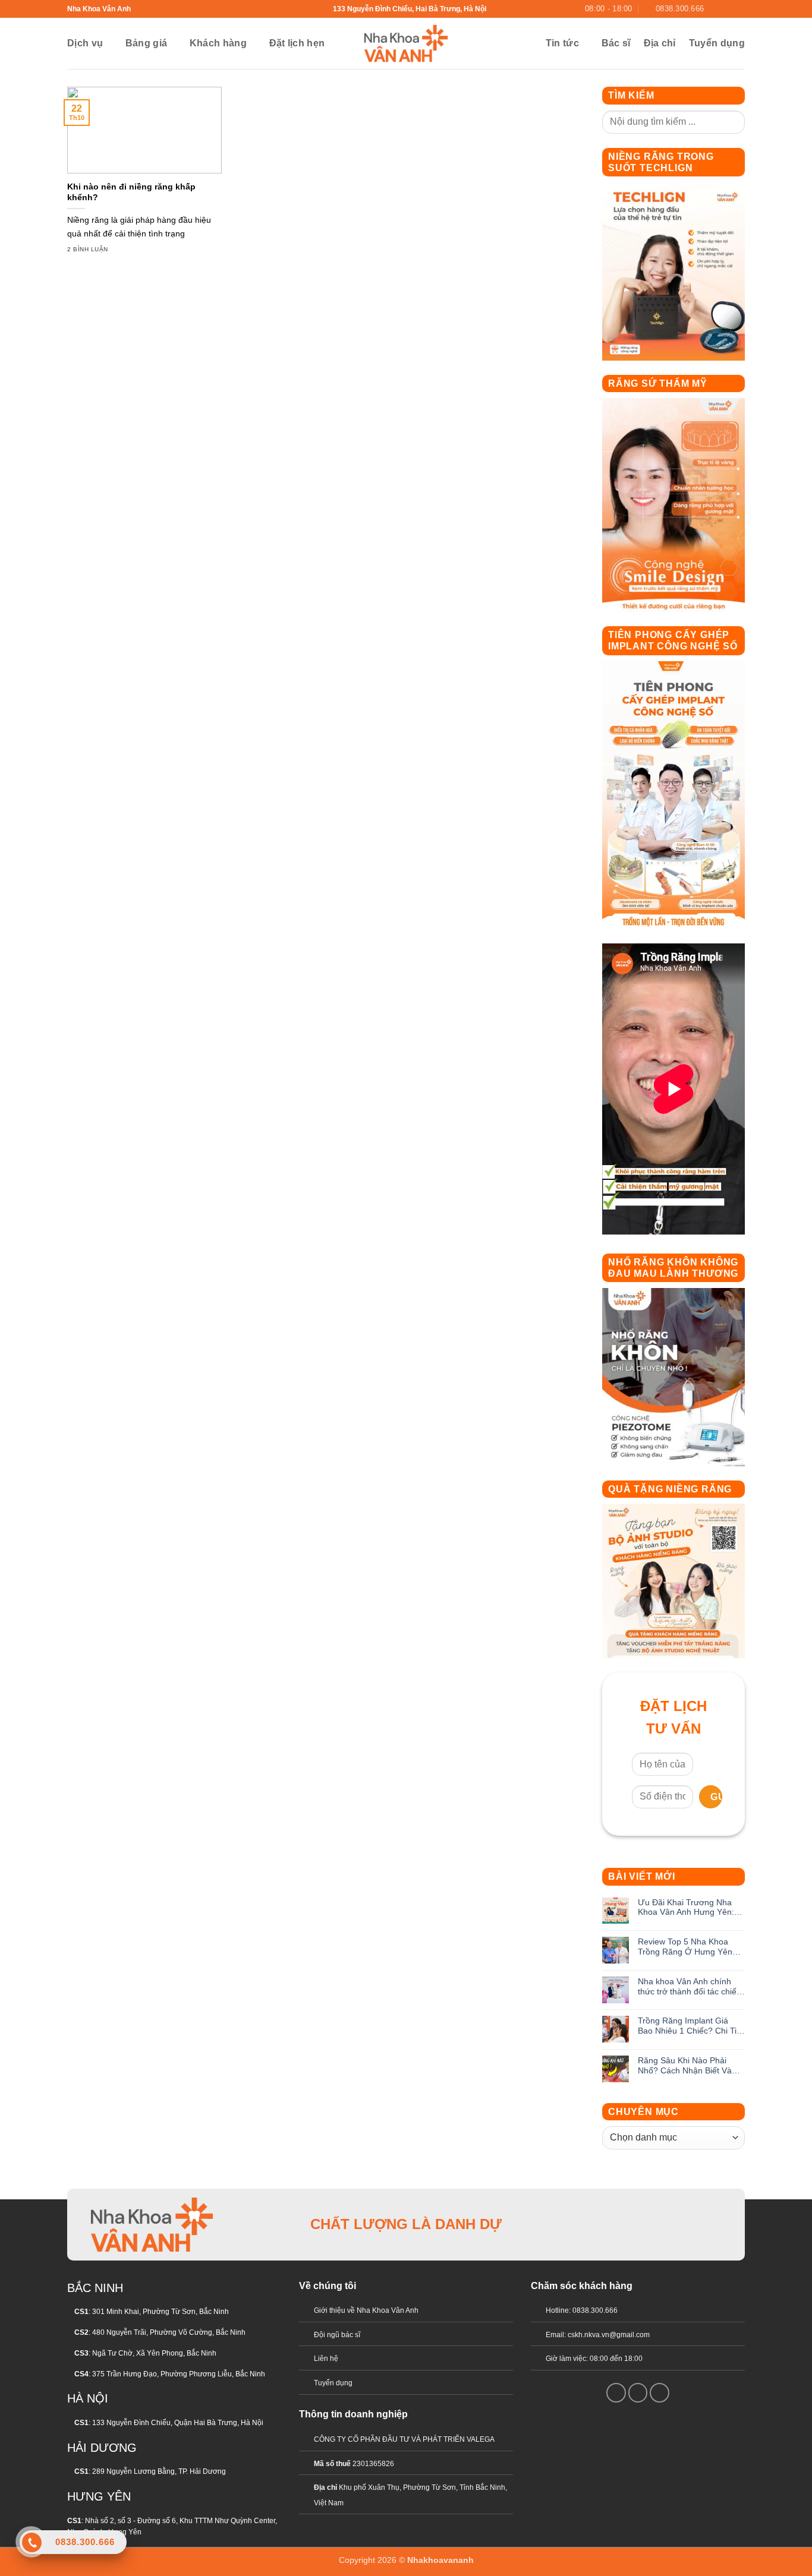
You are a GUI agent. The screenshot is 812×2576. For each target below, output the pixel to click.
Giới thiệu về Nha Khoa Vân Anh (366, 2310)
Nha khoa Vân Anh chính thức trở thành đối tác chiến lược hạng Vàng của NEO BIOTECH (690, 1987)
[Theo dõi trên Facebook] (716, 9)
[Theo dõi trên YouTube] (739, 9)
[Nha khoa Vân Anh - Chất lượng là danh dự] (406, 43)
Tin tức (562, 43)
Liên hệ (326, 2359)
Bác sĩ (616, 43)
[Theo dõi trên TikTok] (660, 2224)
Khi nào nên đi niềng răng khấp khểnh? (131, 192)
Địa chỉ (660, 43)
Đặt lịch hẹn (297, 43)
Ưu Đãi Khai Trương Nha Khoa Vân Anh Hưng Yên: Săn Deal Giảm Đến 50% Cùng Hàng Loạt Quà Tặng (689, 1908)
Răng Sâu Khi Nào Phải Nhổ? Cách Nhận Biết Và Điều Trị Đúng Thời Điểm (685, 2066)
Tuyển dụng (717, 43)
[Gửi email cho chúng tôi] (728, 9)
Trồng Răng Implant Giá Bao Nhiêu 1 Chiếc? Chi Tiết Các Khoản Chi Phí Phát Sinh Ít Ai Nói (691, 2026)
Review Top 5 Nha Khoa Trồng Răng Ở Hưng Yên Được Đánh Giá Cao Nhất (686, 1947)
